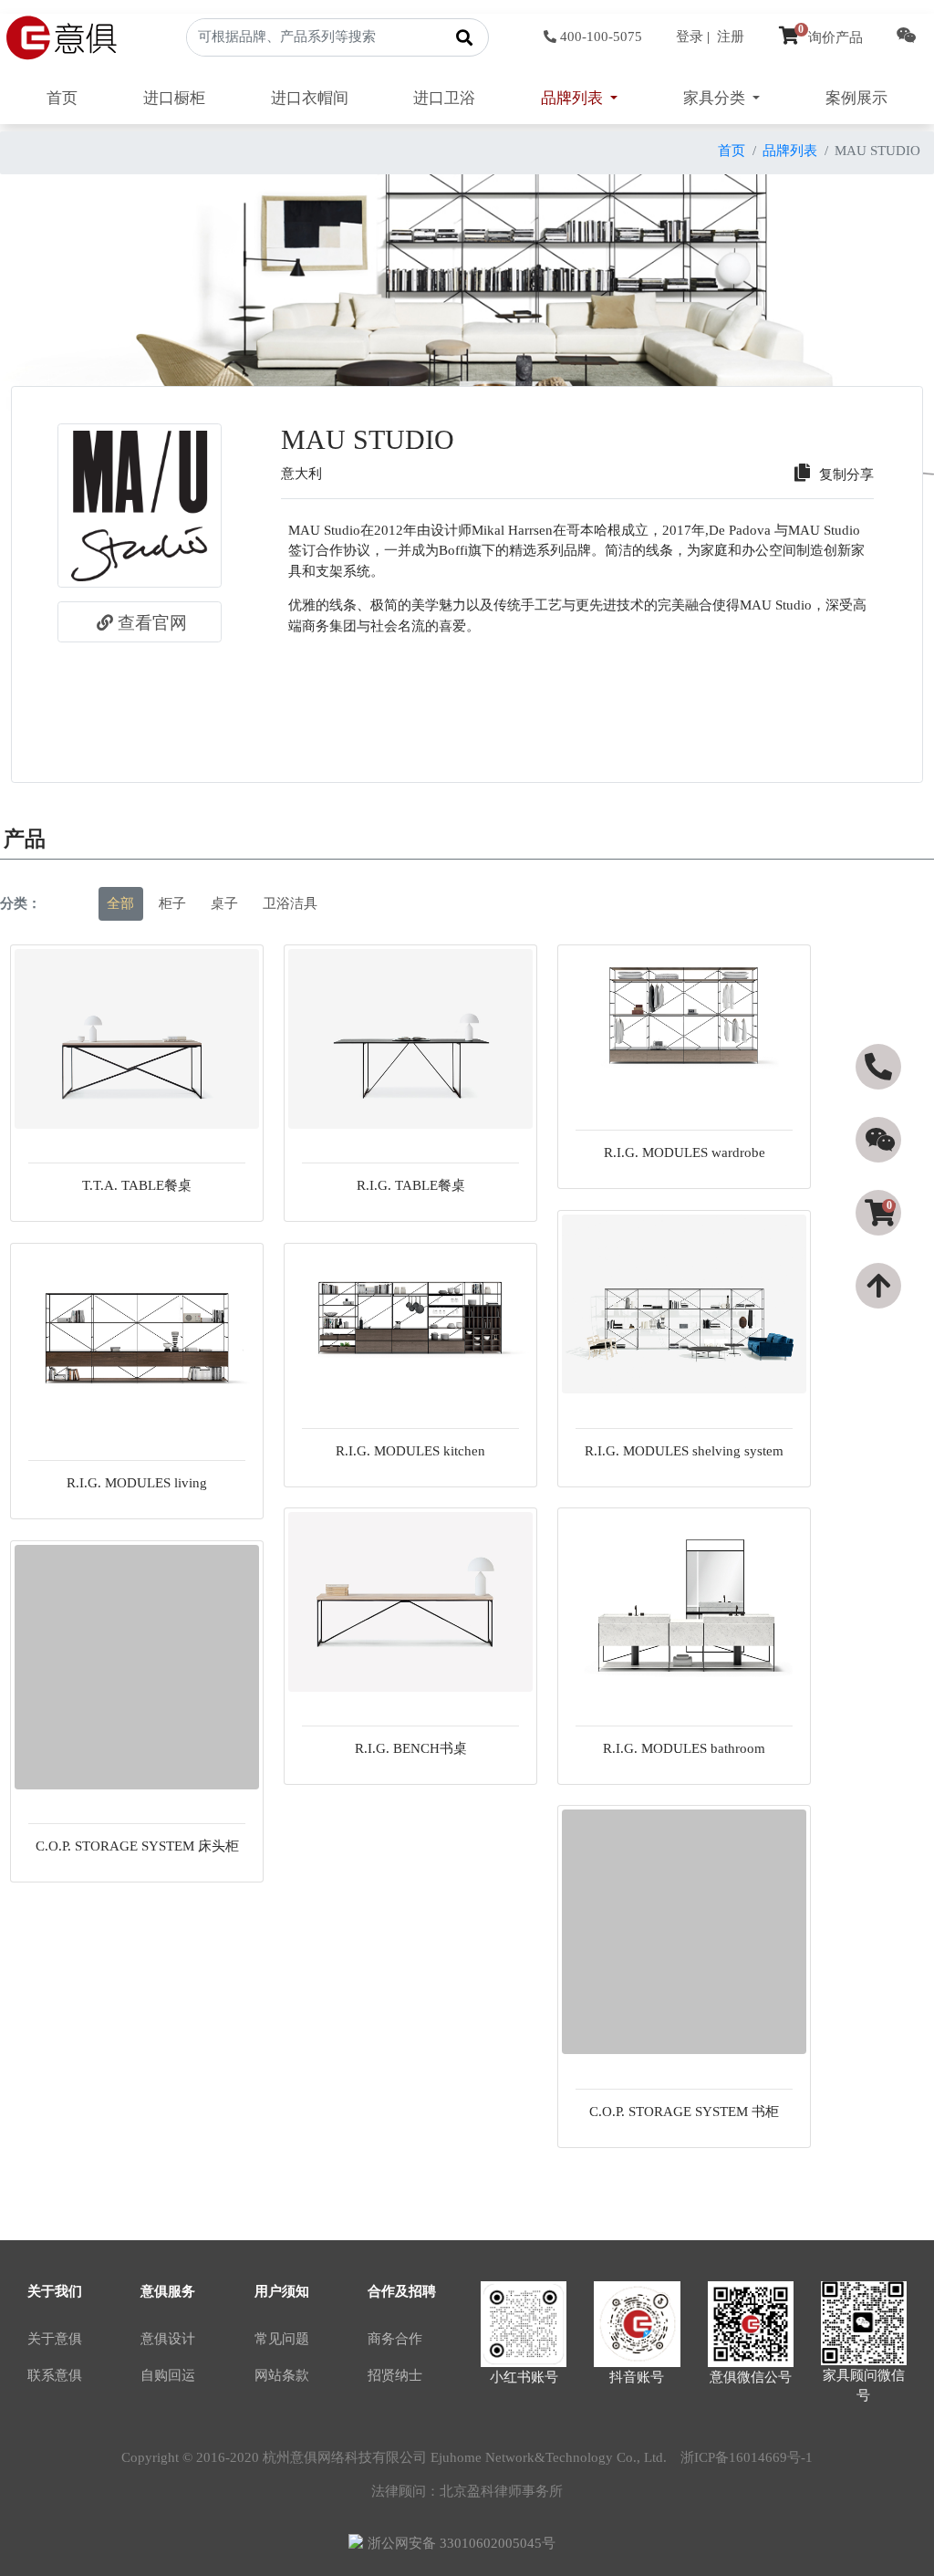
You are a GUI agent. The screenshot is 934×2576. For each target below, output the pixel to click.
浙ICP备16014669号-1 (747, 2457)
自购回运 (168, 2375)
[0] (880, 1246)
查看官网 (152, 623)
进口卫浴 (444, 98)
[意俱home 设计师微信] (907, 37)
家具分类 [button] (716, 98)
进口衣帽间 (310, 98)
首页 (62, 98)
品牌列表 (790, 151)
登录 (690, 37)
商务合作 (395, 2339)
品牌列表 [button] (574, 98)
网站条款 (282, 2375)
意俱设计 (168, 2339)
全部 (120, 903)
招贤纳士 (395, 2375)
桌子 (224, 903)
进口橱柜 (174, 98)
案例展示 (856, 98)
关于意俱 (55, 2339)
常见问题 (282, 2339)
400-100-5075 (601, 37)
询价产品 (830, 37)
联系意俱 (55, 2375)
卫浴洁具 (290, 903)
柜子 (172, 903)
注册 (731, 37)
